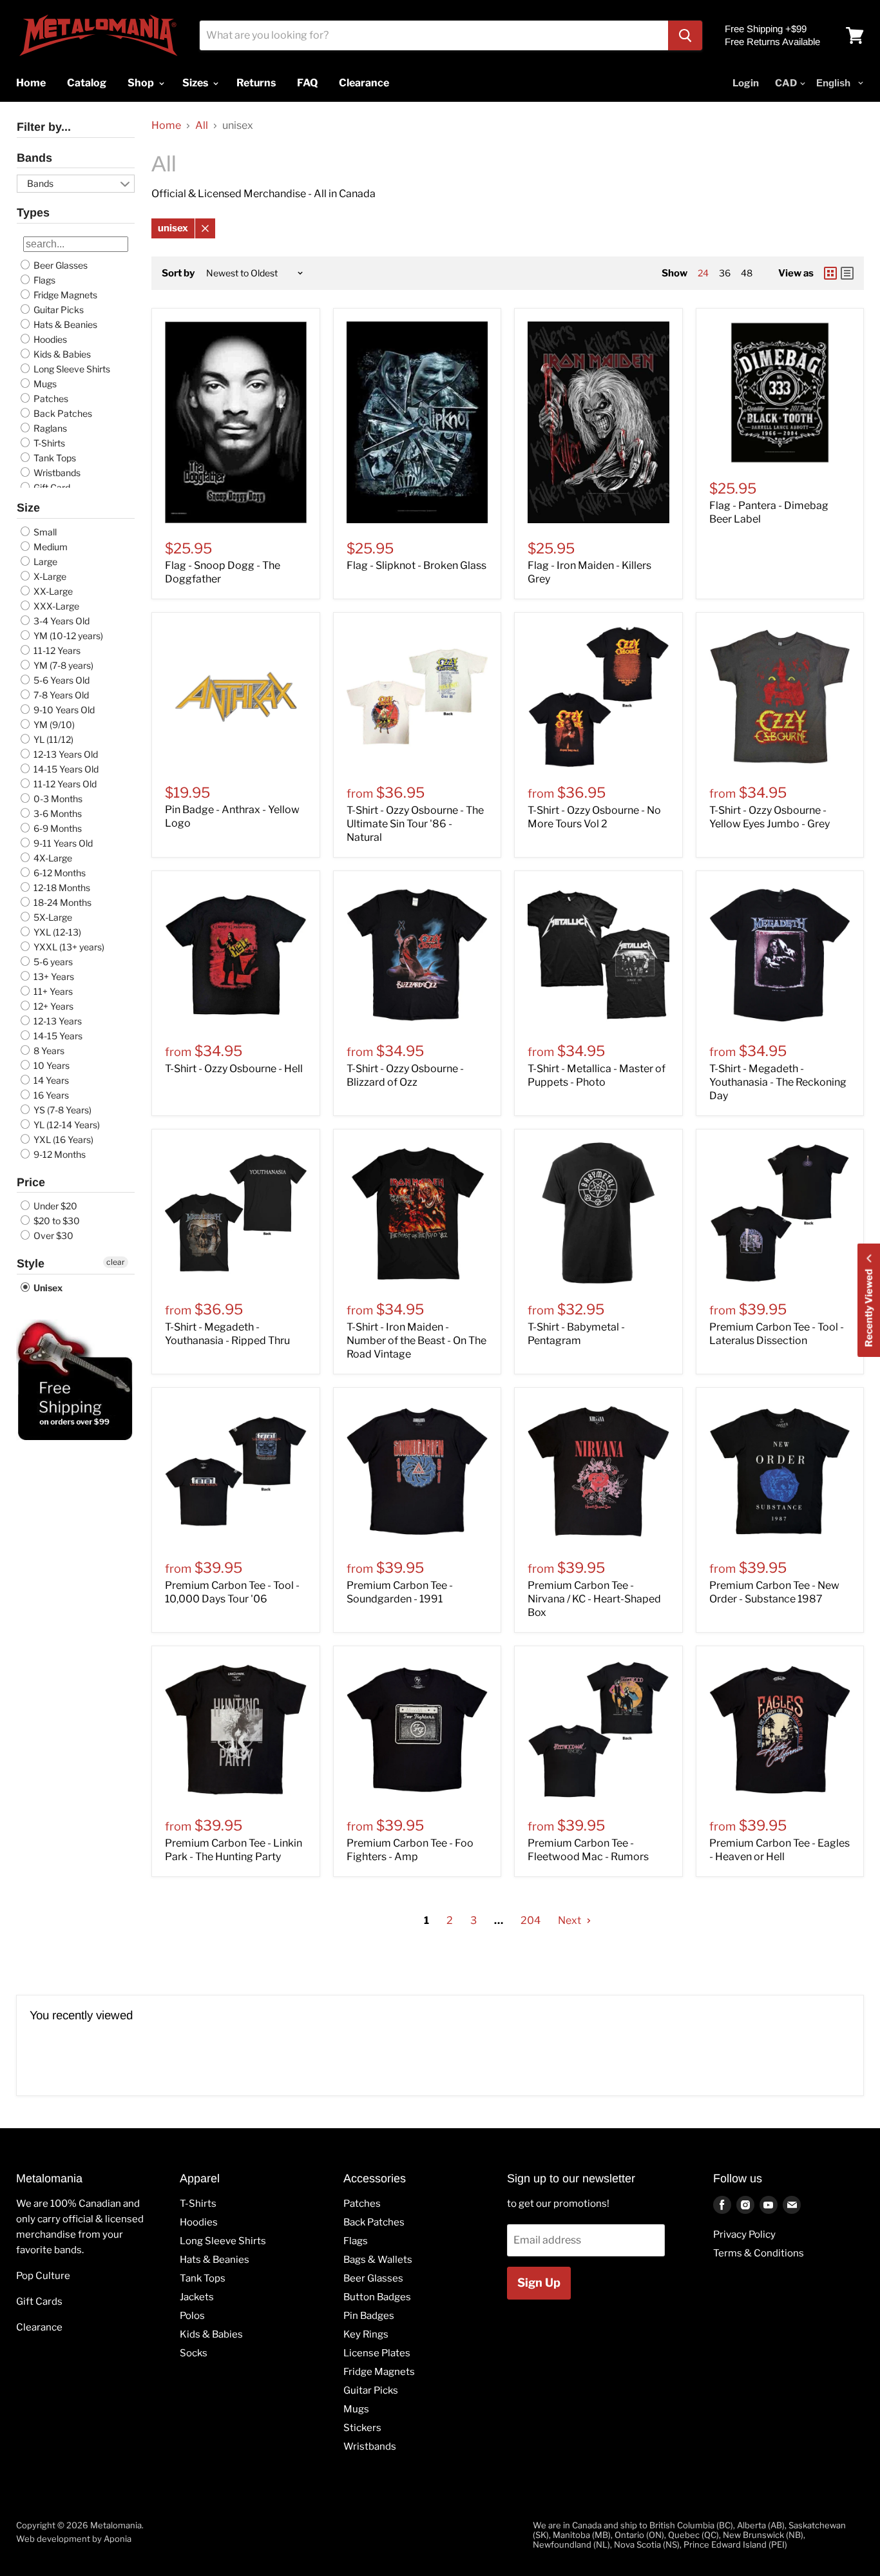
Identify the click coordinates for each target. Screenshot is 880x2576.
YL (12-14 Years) (66, 1125)
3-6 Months (57, 813)
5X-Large (52, 917)
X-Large (49, 576)
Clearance (39, 2327)
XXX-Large (55, 606)
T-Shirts (48, 443)
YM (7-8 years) (62, 665)
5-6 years (52, 962)
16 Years (50, 1095)
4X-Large (52, 858)
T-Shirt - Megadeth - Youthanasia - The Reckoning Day (778, 1082)
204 (531, 1920)
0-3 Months (57, 799)
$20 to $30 (56, 1221)
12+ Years (53, 1006)
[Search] (685, 35)
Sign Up (539, 2283)
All (202, 126)
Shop (142, 83)
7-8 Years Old (60, 695)
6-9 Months (57, 828)
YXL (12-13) (56, 932)
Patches (50, 399)
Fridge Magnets (64, 295)
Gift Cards (39, 2302)
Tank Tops (54, 458)
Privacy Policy (744, 2235)
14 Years (50, 1080)
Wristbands (56, 473)
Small (44, 532)
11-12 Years (56, 650)
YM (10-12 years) (67, 636)
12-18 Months (61, 888)
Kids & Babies (61, 354)
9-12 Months (59, 1154)
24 (703, 273)
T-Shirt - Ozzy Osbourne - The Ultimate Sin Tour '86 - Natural (415, 824)
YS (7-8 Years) (62, 1110)
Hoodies (49, 339)
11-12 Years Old (64, 784)
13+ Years (53, 976)
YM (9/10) (53, 725)
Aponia (118, 2539)
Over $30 (53, 1235)
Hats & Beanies (64, 324)
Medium (50, 547)
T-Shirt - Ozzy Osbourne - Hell (234, 1069)
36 (725, 273)
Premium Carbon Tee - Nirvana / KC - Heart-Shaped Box (594, 1599)
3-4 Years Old (61, 621)
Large (44, 562)
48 (747, 273)
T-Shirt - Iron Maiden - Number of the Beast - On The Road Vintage (416, 1341)
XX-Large (52, 591)
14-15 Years (57, 1036)
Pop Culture (43, 2276)
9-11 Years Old (62, 843)
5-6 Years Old (61, 680)
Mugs (44, 384)
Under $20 (54, 1206)
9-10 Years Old (63, 710)
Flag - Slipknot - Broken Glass (416, 565)
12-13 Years (57, 1021)
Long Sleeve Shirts (71, 369)
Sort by (178, 274)
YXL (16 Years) (62, 1139)
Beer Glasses (60, 265)
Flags (43, 280)
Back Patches (62, 413)
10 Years (51, 1065)
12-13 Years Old (65, 754)
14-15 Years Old (65, 769)
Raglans (49, 428)
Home (166, 126)
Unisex (47, 1288)
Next (570, 1920)
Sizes (196, 83)
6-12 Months (59, 873)
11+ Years (52, 991)
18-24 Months (62, 902)
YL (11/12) (53, 739)
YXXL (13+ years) (68, 947)
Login (746, 83)
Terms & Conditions (759, 2253)
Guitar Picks (58, 310)
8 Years (48, 1051)
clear (116, 1262)
